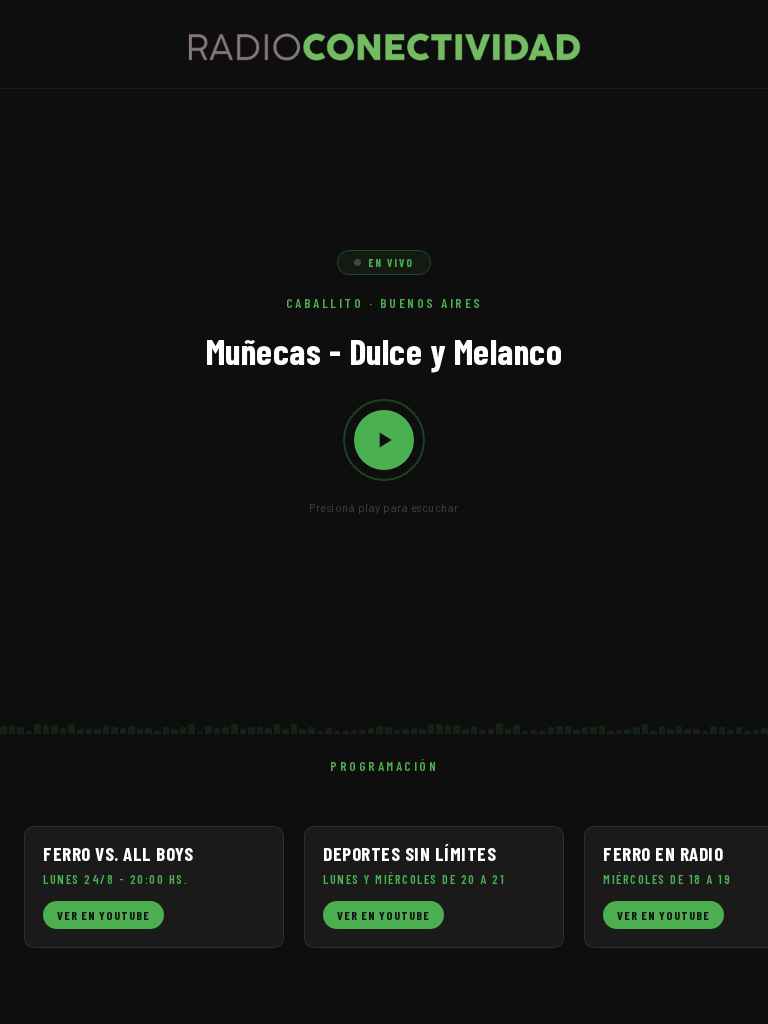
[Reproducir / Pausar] (384, 440)
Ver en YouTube (103, 915)
